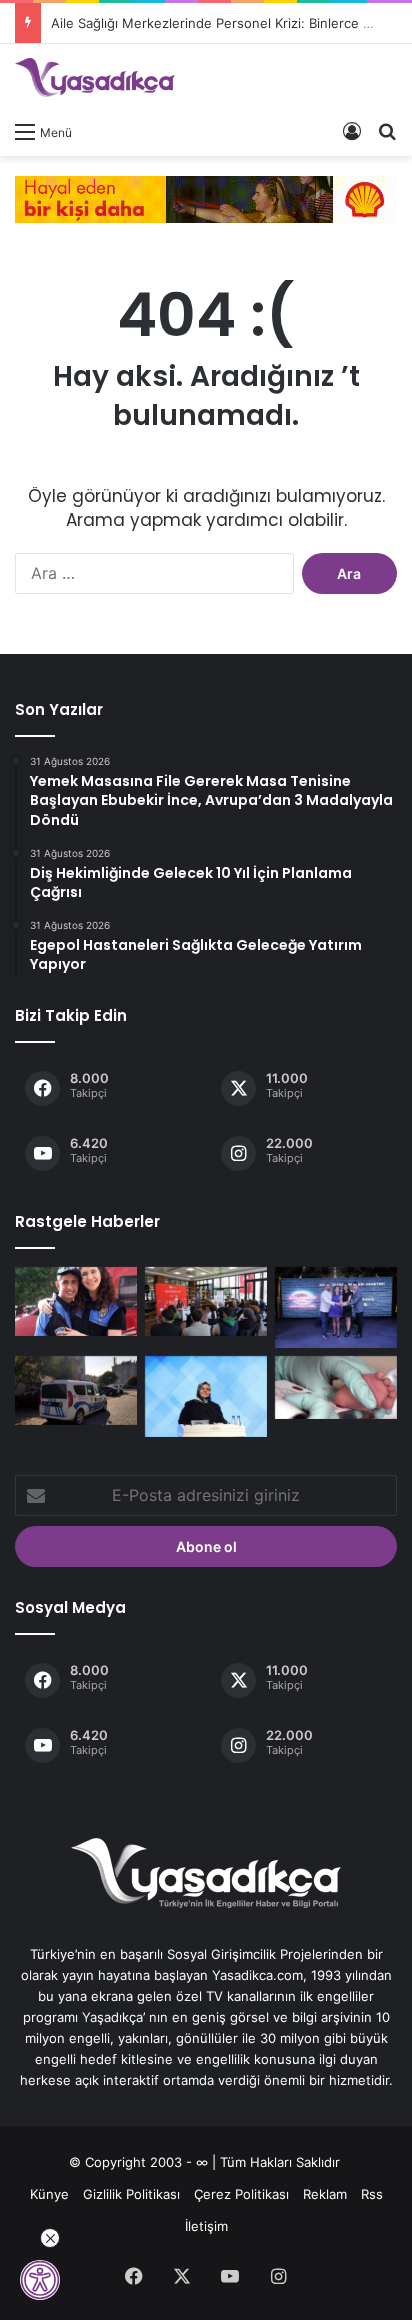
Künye (49, 2194)
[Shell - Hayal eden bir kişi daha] (206, 198)
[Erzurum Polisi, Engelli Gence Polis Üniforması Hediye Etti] (76, 1301)
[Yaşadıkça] (95, 77)
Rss (372, 2194)
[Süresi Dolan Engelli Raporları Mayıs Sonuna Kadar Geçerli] (206, 1396)
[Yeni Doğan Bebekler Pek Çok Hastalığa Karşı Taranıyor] (336, 1387)
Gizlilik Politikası (131, 2194)
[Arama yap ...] (387, 131)
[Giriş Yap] (352, 131)
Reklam (325, 2194)
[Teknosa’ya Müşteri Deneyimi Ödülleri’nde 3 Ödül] (336, 1307)
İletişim (206, 2226)
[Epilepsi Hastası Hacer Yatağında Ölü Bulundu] (76, 1390)
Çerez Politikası (241, 2194)
